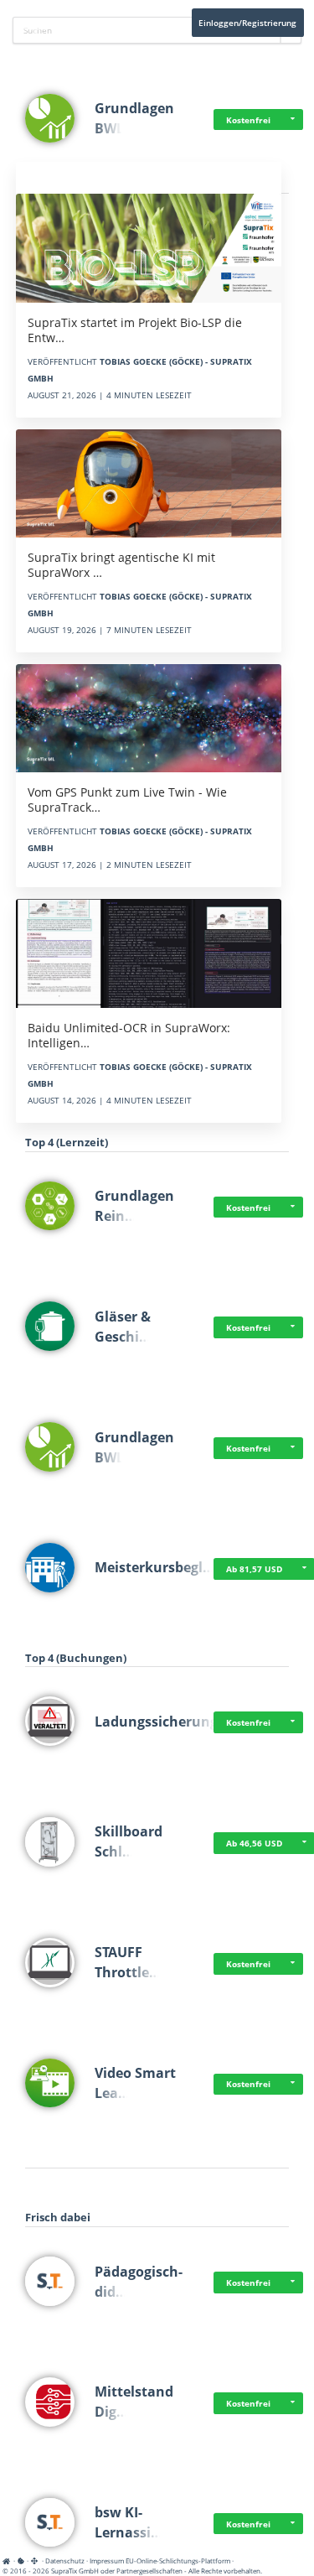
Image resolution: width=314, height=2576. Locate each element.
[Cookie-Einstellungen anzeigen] (21, 2560)
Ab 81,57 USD (254, 1569)
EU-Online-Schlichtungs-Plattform (178, 2560)
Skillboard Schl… (129, 1841)
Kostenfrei (248, 120)
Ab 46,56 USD (254, 1843)
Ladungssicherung (156, 1722)
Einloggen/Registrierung (247, 23)
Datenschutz (65, 2560)
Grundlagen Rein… (134, 1206)
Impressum (107, 2560)
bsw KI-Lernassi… (129, 2522)
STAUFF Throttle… (128, 1962)
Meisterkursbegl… (154, 1567)
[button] (293, 120)
